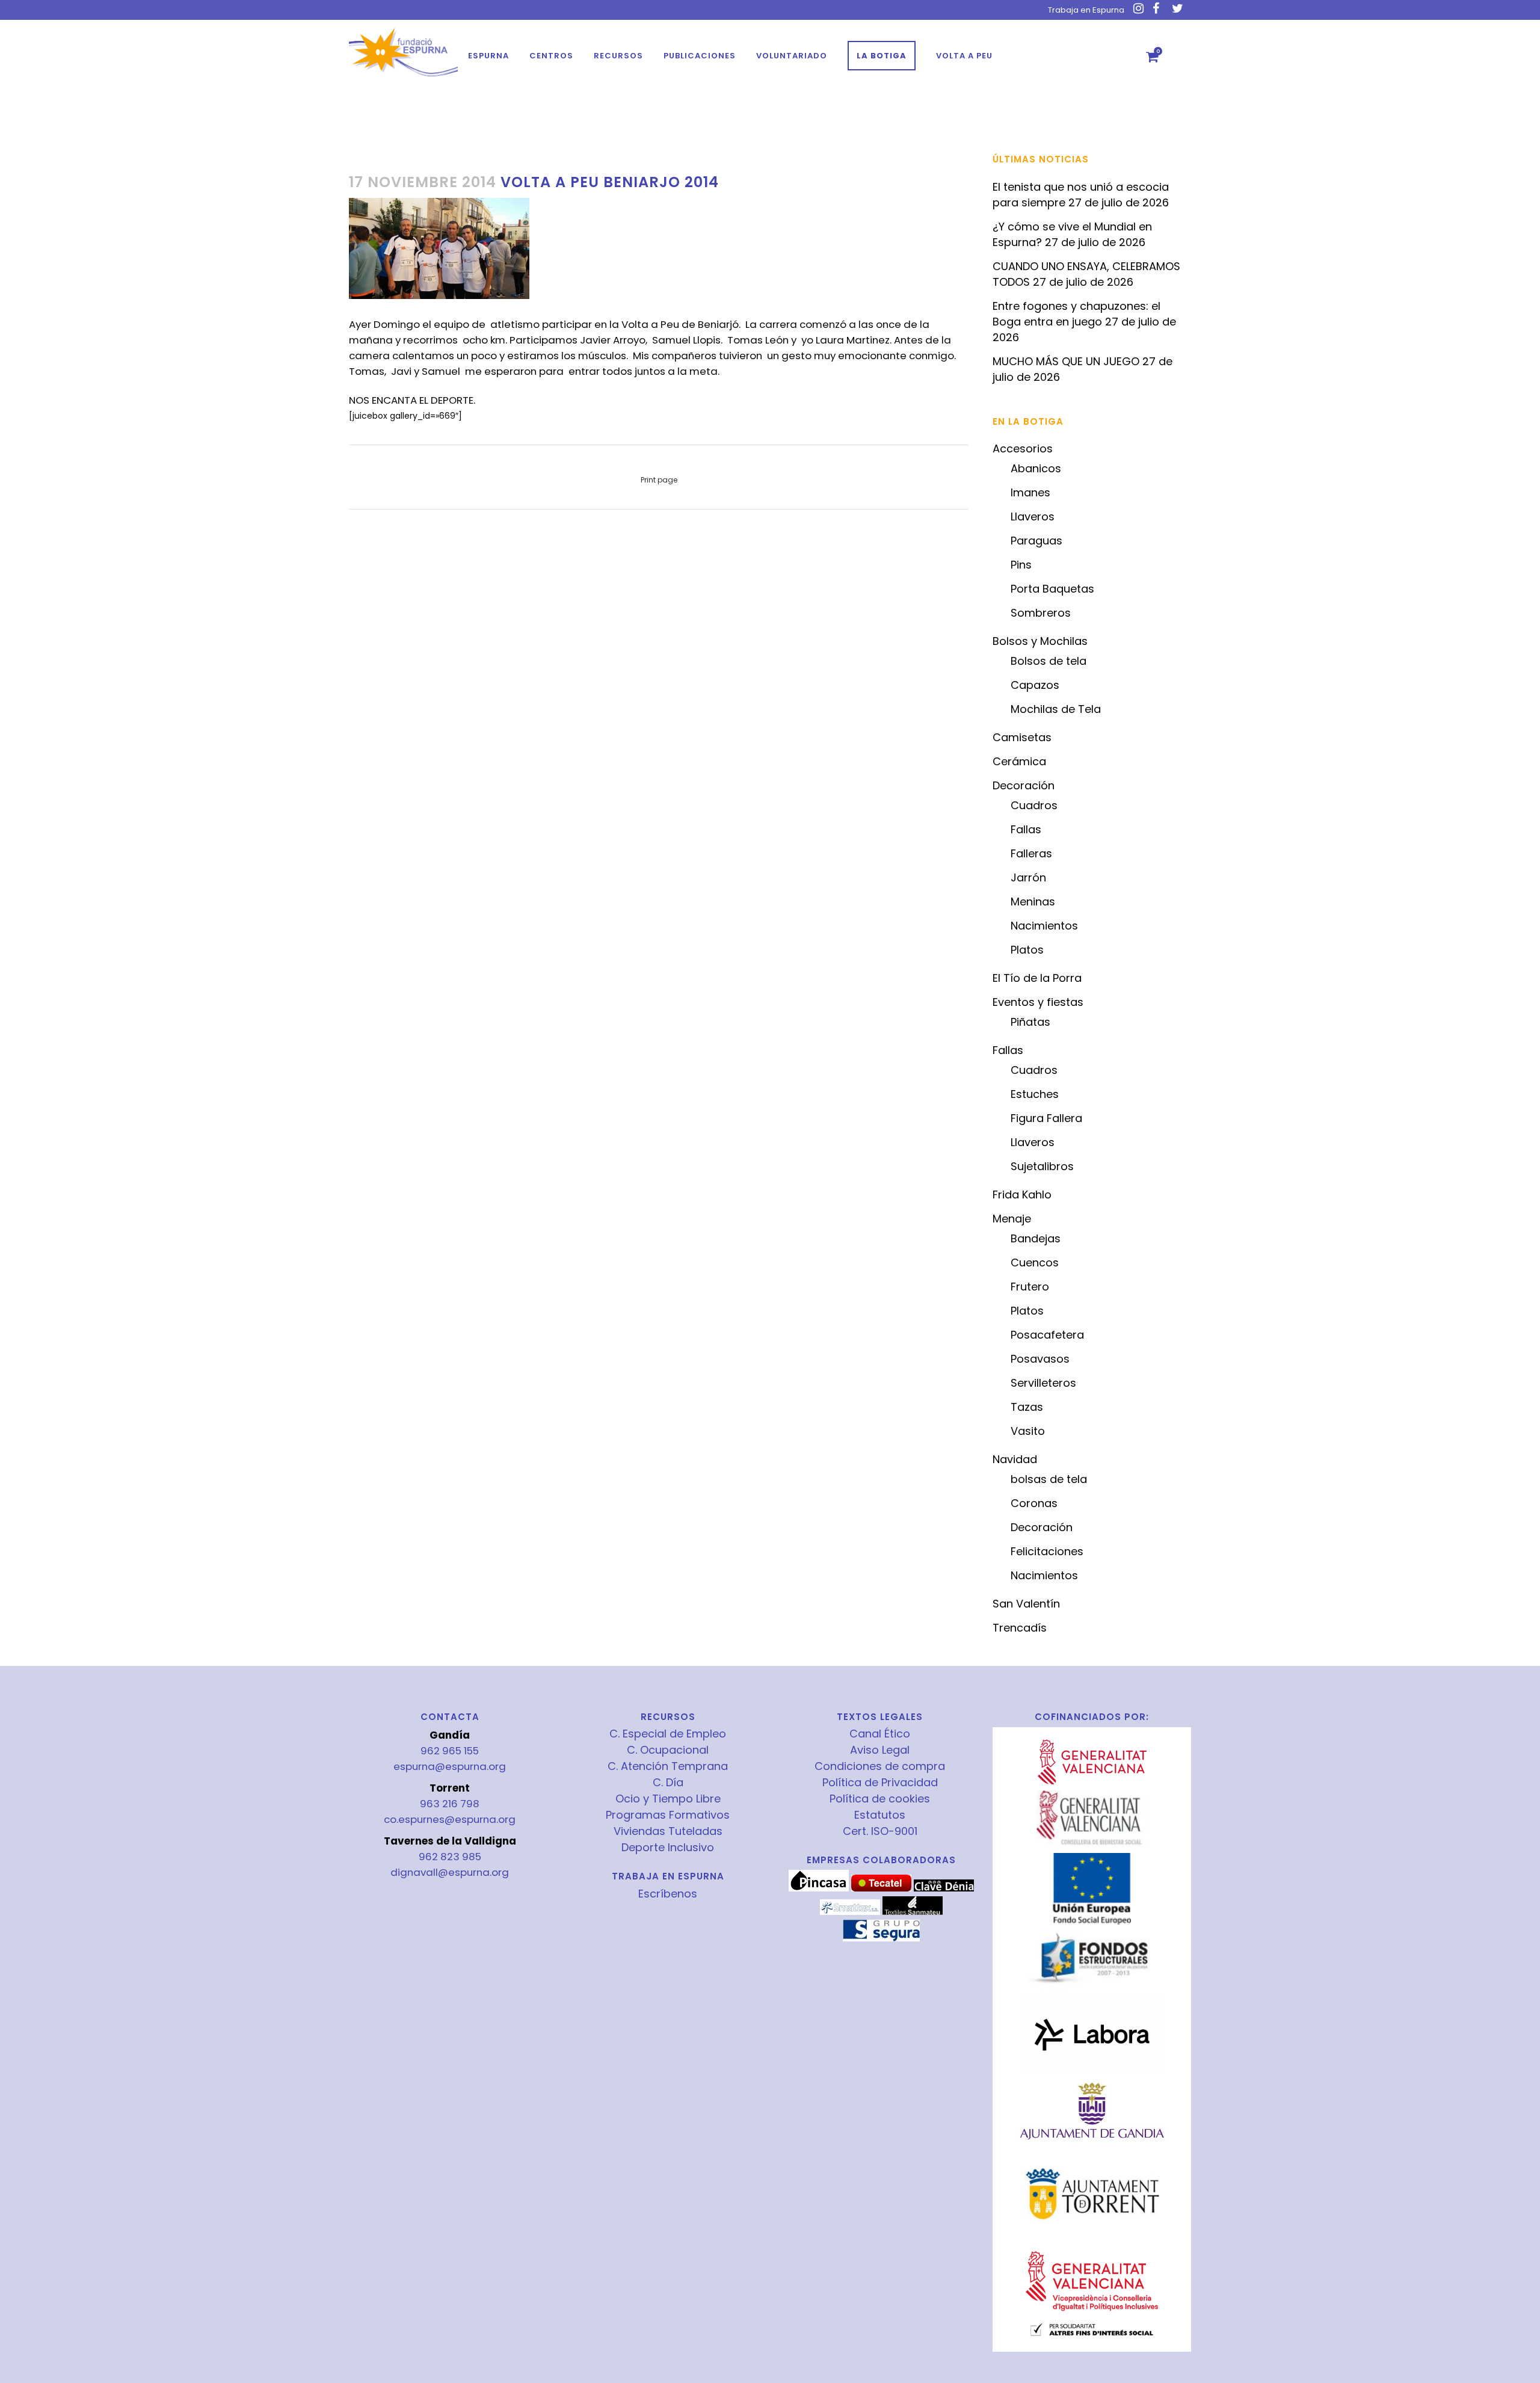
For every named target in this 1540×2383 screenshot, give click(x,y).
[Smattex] (850, 1912)
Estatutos (880, 1815)
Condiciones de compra (880, 1766)
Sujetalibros (1042, 1166)
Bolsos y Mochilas (1040, 641)
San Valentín (1026, 1604)
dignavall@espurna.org (450, 1872)
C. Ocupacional (668, 1750)
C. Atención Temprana (668, 1766)
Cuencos (1035, 1262)
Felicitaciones (1047, 1551)
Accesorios (1023, 449)
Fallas (1026, 829)
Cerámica (1019, 761)
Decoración (1024, 785)
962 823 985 (450, 1857)
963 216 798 (450, 1804)
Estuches (1035, 1094)
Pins (1021, 565)
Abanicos (1036, 468)
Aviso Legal (880, 1750)
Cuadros (1034, 805)
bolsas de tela (1049, 1479)
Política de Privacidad (880, 1783)
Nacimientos (1044, 926)
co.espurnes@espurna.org (450, 1819)
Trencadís (1020, 1628)
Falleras (1031, 853)
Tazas (1027, 1407)
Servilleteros (1043, 1383)
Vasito (1028, 1431)
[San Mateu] (913, 1912)
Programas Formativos (668, 1815)
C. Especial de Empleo (668, 1734)
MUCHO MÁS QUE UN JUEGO (1066, 361)
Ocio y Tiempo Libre (668, 1799)
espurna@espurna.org (450, 1766)
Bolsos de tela (1049, 661)
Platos (1027, 950)
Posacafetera (1047, 1335)
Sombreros (1041, 613)
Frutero (1030, 1287)
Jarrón (1028, 877)
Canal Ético (880, 1734)
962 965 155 (450, 1751)
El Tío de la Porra (1037, 978)
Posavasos (1040, 1359)
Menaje (1012, 1219)
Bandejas (1036, 1238)
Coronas (1034, 1503)
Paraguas (1036, 541)
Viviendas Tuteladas (668, 1831)
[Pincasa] (819, 1888)
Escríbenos (668, 1894)
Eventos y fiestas (1038, 1002)
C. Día (668, 1783)
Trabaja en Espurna (1086, 10)
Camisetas (1022, 737)
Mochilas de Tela (1056, 709)
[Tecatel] (881, 1888)
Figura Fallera (1046, 1118)
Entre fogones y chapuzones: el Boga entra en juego (1076, 314)
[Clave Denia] (944, 1888)
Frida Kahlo (1022, 1195)
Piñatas (1030, 1022)
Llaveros (1033, 516)
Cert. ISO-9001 (880, 1831)
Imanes (1030, 492)
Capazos (1035, 685)
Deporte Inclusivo (668, 1848)
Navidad (1015, 1459)
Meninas (1033, 902)
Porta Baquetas (1052, 589)
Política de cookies (880, 1799)
